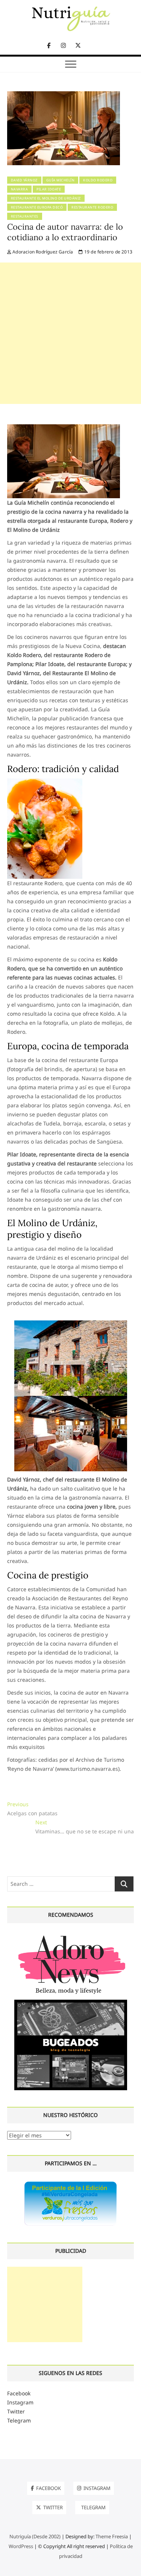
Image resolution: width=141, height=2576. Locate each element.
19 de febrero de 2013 (108, 252)
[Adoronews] (71, 1935)
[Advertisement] (70, 333)
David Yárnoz (24, 180)
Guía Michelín (61, 180)
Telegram (19, 2420)
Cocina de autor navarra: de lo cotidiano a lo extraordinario (65, 232)
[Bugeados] (71, 2003)
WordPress (21, 2546)
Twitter (16, 2411)
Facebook (19, 2393)
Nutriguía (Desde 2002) (35, 2536)
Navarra (20, 189)
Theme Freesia (112, 2536)
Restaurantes (25, 216)
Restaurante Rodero (92, 207)
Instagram (20, 2402)
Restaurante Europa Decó (37, 207)
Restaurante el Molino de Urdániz (46, 198)
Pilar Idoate (49, 189)
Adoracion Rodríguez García (42, 252)
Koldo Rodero (98, 180)
